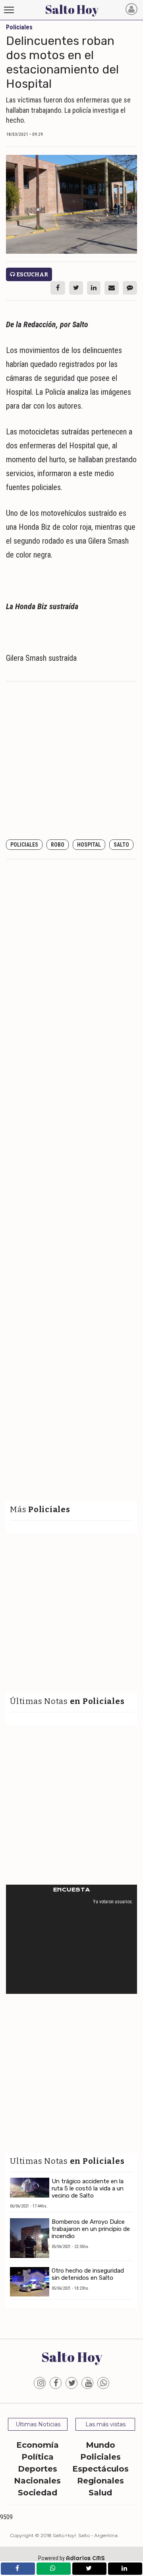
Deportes (38, 2469)
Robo (58, 845)
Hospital (89, 845)
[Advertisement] (71, 761)
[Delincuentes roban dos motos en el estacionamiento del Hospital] (71, 204)
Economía (38, 2445)
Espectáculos (100, 2469)
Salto (121, 845)
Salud (100, 2493)
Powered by (71, 2558)
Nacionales (37, 2481)
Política (38, 2457)
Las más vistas (105, 2424)
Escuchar (32, 275)
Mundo (100, 2445)
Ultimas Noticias (38, 2424)
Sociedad (38, 2493)
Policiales (24, 845)
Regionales (100, 2481)
